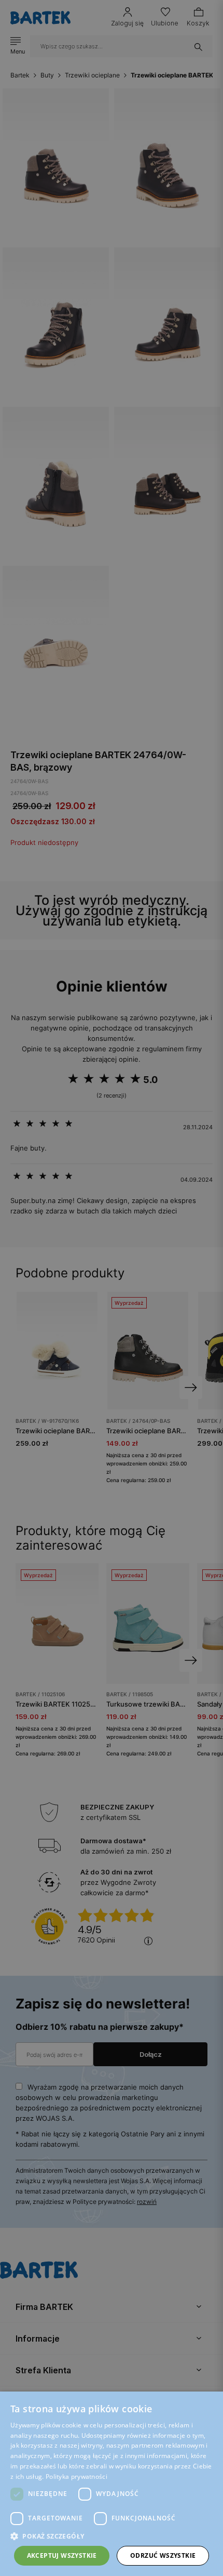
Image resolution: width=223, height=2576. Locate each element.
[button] (112, 2536)
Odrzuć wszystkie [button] (163, 2555)
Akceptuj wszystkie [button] (62, 2555)
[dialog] (112, 1288)
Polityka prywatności (76, 2476)
